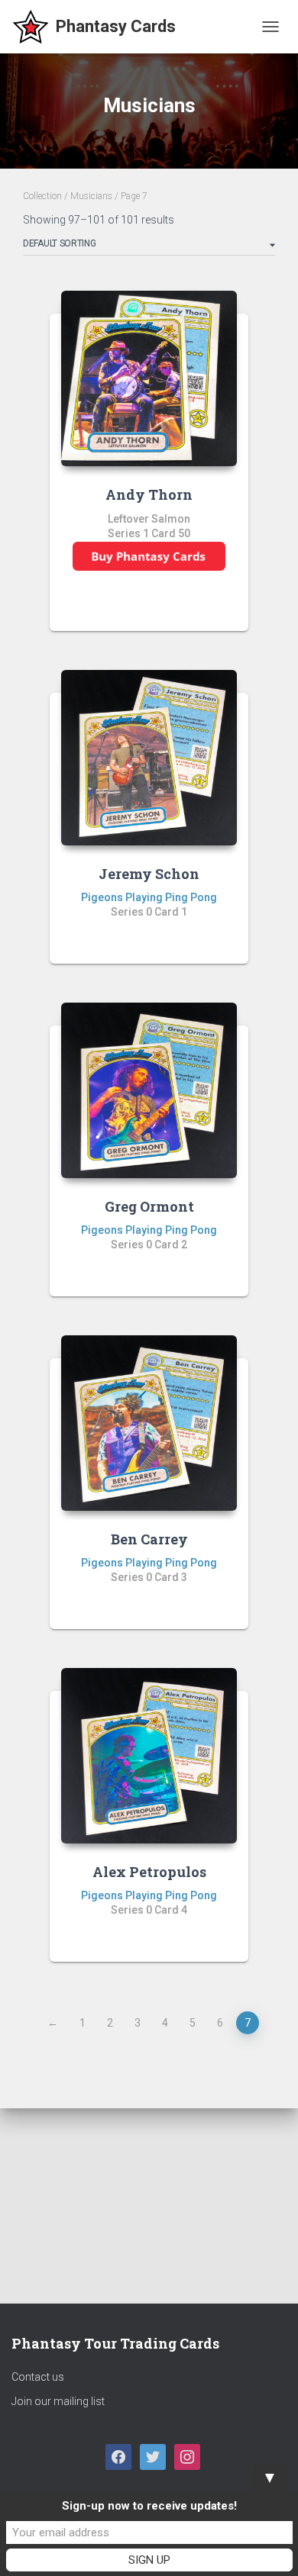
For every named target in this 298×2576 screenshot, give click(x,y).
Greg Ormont (149, 1206)
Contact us (38, 2377)
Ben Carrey (149, 1539)
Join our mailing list (58, 2401)
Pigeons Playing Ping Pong (149, 897)
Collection (42, 196)
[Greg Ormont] (149, 1090)
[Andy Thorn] (149, 378)
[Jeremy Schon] (149, 758)
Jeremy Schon (149, 874)
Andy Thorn (149, 494)
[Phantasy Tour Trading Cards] (99, 27)
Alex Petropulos (149, 1872)
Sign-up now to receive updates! (149, 2506)
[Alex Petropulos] (149, 1756)
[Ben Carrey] (149, 1423)
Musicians (91, 196)
